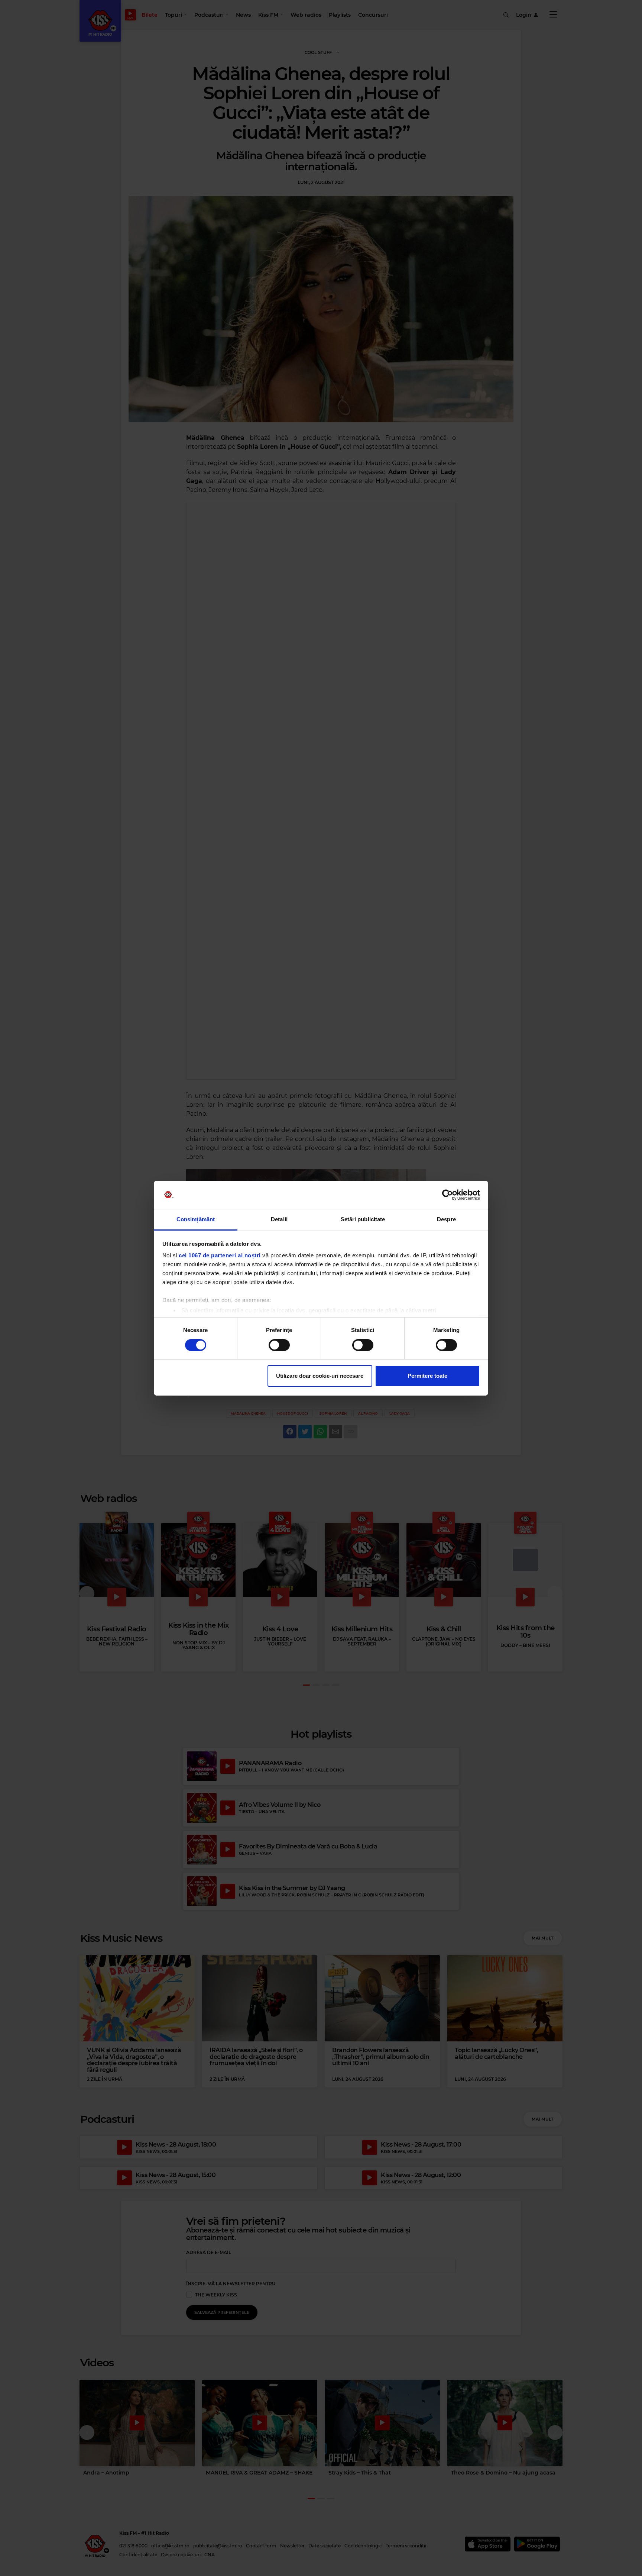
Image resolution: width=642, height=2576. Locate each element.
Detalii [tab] (279, 1219)
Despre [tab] (446, 1219)
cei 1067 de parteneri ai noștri (220, 1255)
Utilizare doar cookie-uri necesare (320, 1376)
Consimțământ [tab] (196, 1219)
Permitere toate (427, 1376)
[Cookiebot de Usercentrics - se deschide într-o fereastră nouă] (448, 1195)
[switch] (279, 1345)
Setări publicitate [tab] (363, 1219)
